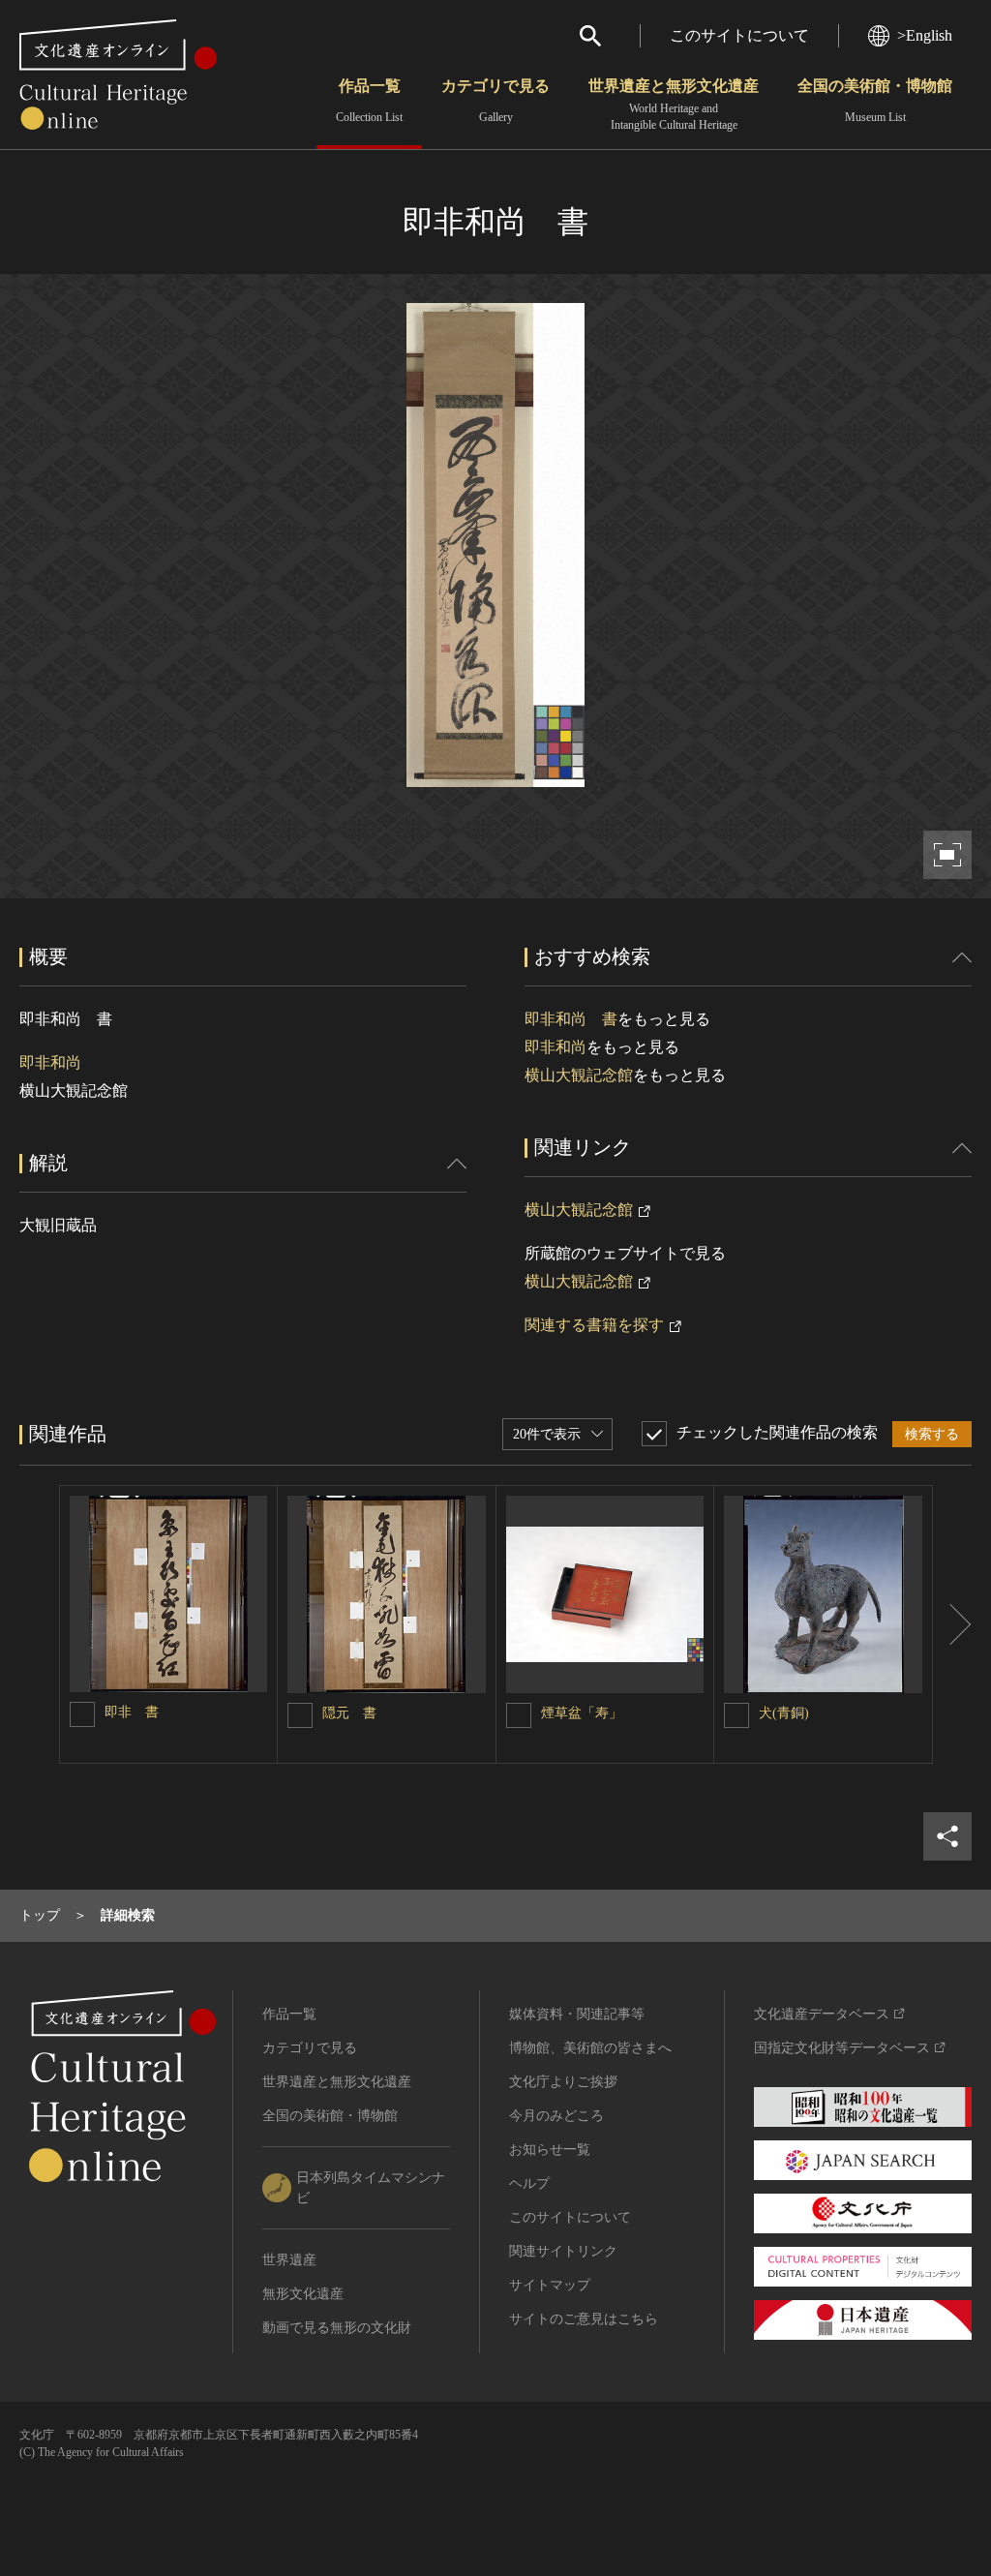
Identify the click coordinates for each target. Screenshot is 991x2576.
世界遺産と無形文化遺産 (674, 105)
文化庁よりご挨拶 (563, 2082)
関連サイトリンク (563, 2251)
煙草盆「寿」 (582, 1713)
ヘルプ (529, 2183)
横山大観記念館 (579, 1075)
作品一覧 (369, 101)
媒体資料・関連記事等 (577, 2014)
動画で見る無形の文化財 (337, 2328)
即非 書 (132, 1712)
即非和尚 (50, 1062)
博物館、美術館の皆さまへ (590, 2048)
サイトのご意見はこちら (584, 2319)
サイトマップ (550, 2285)
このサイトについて (739, 35)
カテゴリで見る (495, 101)
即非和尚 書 (571, 1019)
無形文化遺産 (303, 2294)
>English (925, 35)
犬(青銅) (784, 1713)
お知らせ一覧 (550, 2150)
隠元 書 (349, 1713)
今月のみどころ (556, 2116)
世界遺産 (289, 2260)
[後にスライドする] (952, 1625)
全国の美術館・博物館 (875, 101)
